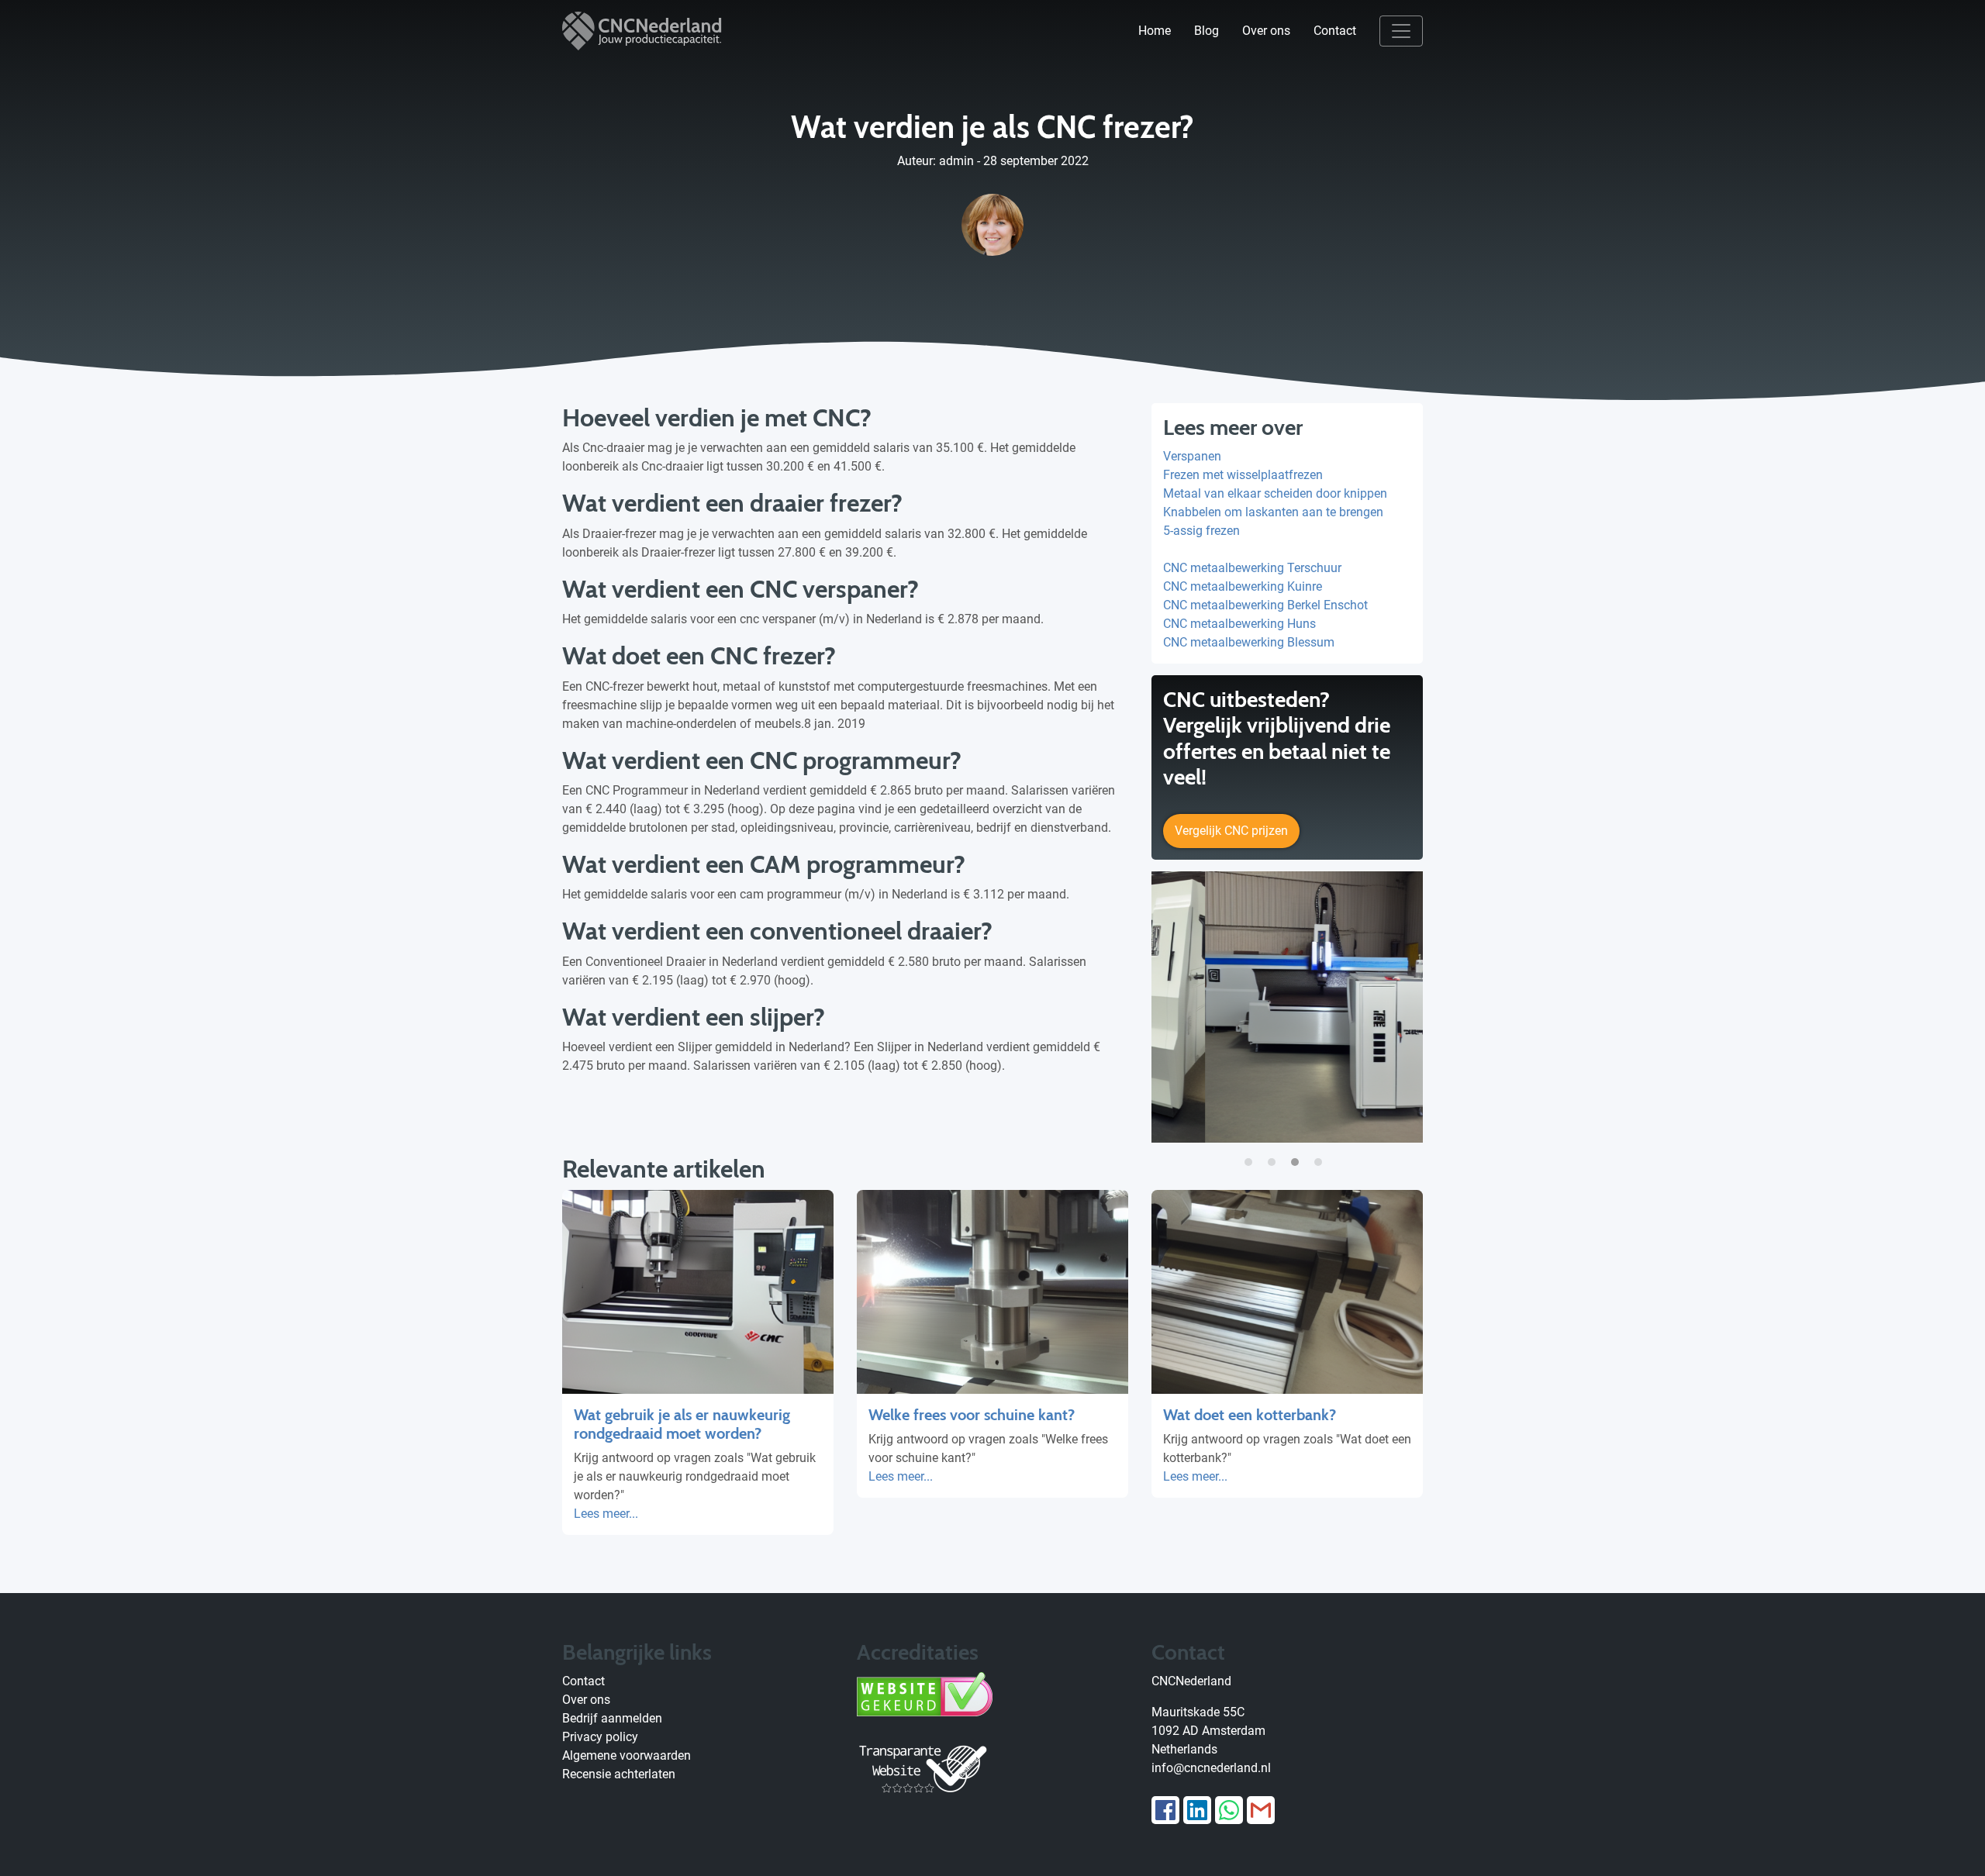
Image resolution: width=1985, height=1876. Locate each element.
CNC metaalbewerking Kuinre (1243, 586)
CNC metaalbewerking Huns (1239, 624)
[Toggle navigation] (1401, 31)
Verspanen (1192, 456)
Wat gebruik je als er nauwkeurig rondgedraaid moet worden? (682, 1424)
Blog (1207, 31)
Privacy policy (600, 1737)
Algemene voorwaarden (627, 1755)
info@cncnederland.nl (1211, 1768)
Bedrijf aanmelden (612, 1718)
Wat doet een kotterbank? (1250, 1415)
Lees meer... (606, 1514)
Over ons (1266, 31)
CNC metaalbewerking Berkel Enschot (1265, 605)
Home (1155, 31)
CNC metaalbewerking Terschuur (1252, 568)
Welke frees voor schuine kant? (972, 1415)
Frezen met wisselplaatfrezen (1243, 475)
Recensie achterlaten (619, 1774)
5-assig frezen (1201, 531)
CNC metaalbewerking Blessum (1249, 642)
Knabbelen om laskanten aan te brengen (1273, 512)
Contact (1335, 31)
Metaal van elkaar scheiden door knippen (1275, 493)
